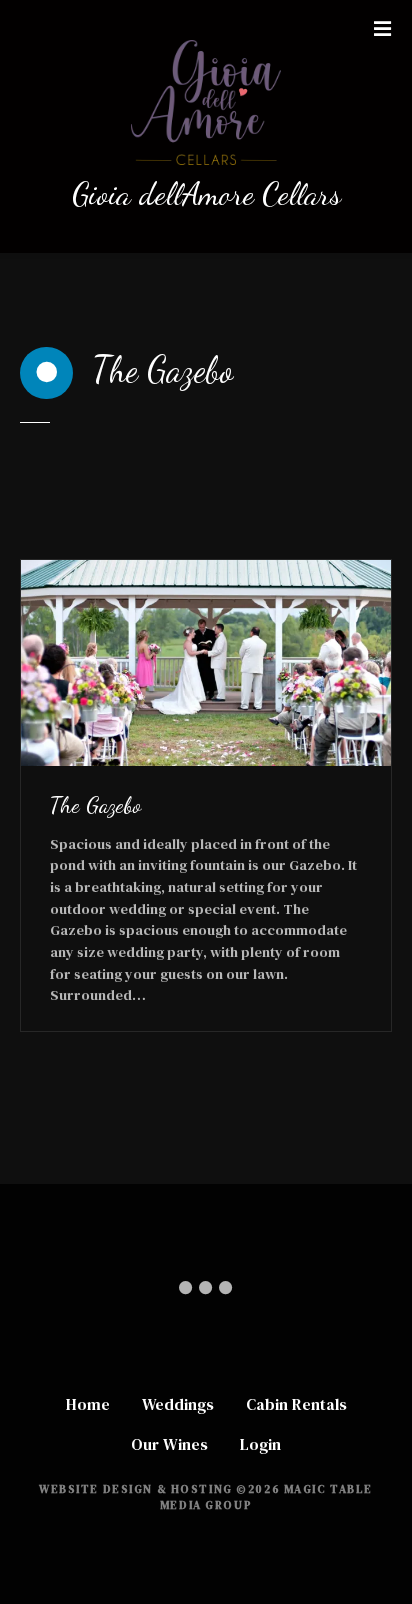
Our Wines (169, 1444)
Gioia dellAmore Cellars (206, 194)
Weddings (178, 1404)
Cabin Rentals (296, 1404)
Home (88, 1404)
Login (260, 1444)
